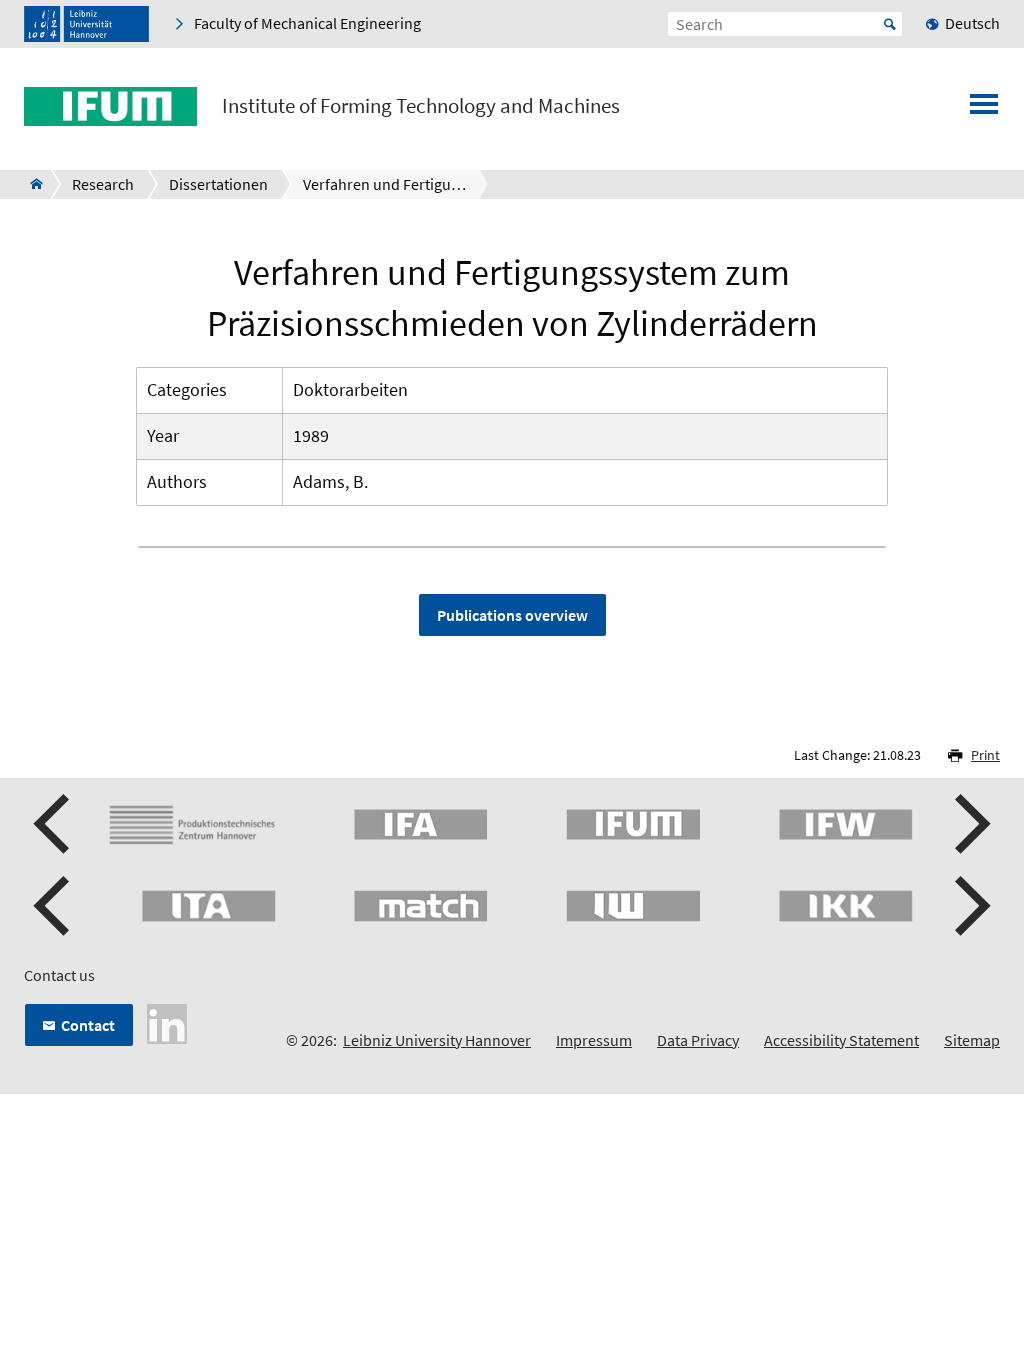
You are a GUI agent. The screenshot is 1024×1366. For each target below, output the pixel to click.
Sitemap (972, 1040)
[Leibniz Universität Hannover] (86, 24)
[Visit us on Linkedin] (167, 1022)
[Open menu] (984, 110)
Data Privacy (698, 1040)
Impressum (594, 1040)
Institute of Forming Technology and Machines (421, 106)
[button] (54, 824)
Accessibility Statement (841, 1040)
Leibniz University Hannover (437, 1040)
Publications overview (512, 615)
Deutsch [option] (972, 23)
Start (890, 24)
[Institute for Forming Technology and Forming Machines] (30, 184)
